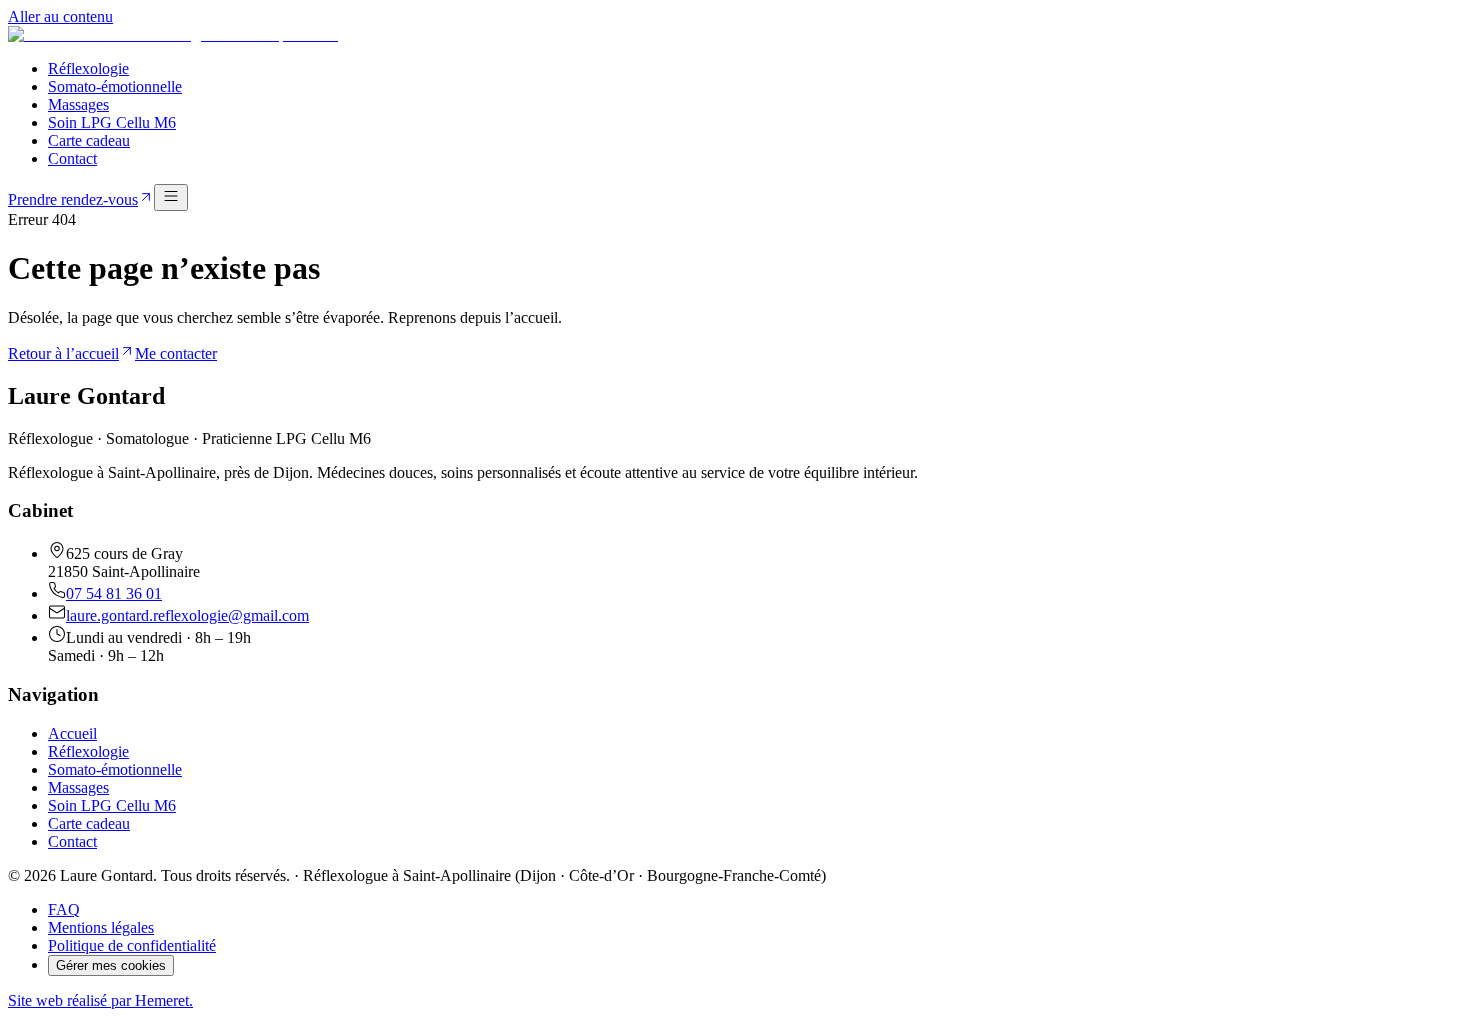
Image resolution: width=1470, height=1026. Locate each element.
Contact (72, 158)
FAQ (64, 909)
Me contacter (176, 353)
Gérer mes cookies (111, 965)
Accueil (72, 733)
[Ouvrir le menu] (171, 197)
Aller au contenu (60, 16)
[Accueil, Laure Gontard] (173, 34)
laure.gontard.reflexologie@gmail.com (187, 615)
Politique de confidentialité (132, 945)
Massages (78, 104)
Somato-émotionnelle (115, 86)
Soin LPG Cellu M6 (112, 122)
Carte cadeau (89, 140)
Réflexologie (88, 68)
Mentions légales (101, 927)
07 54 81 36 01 (114, 593)
